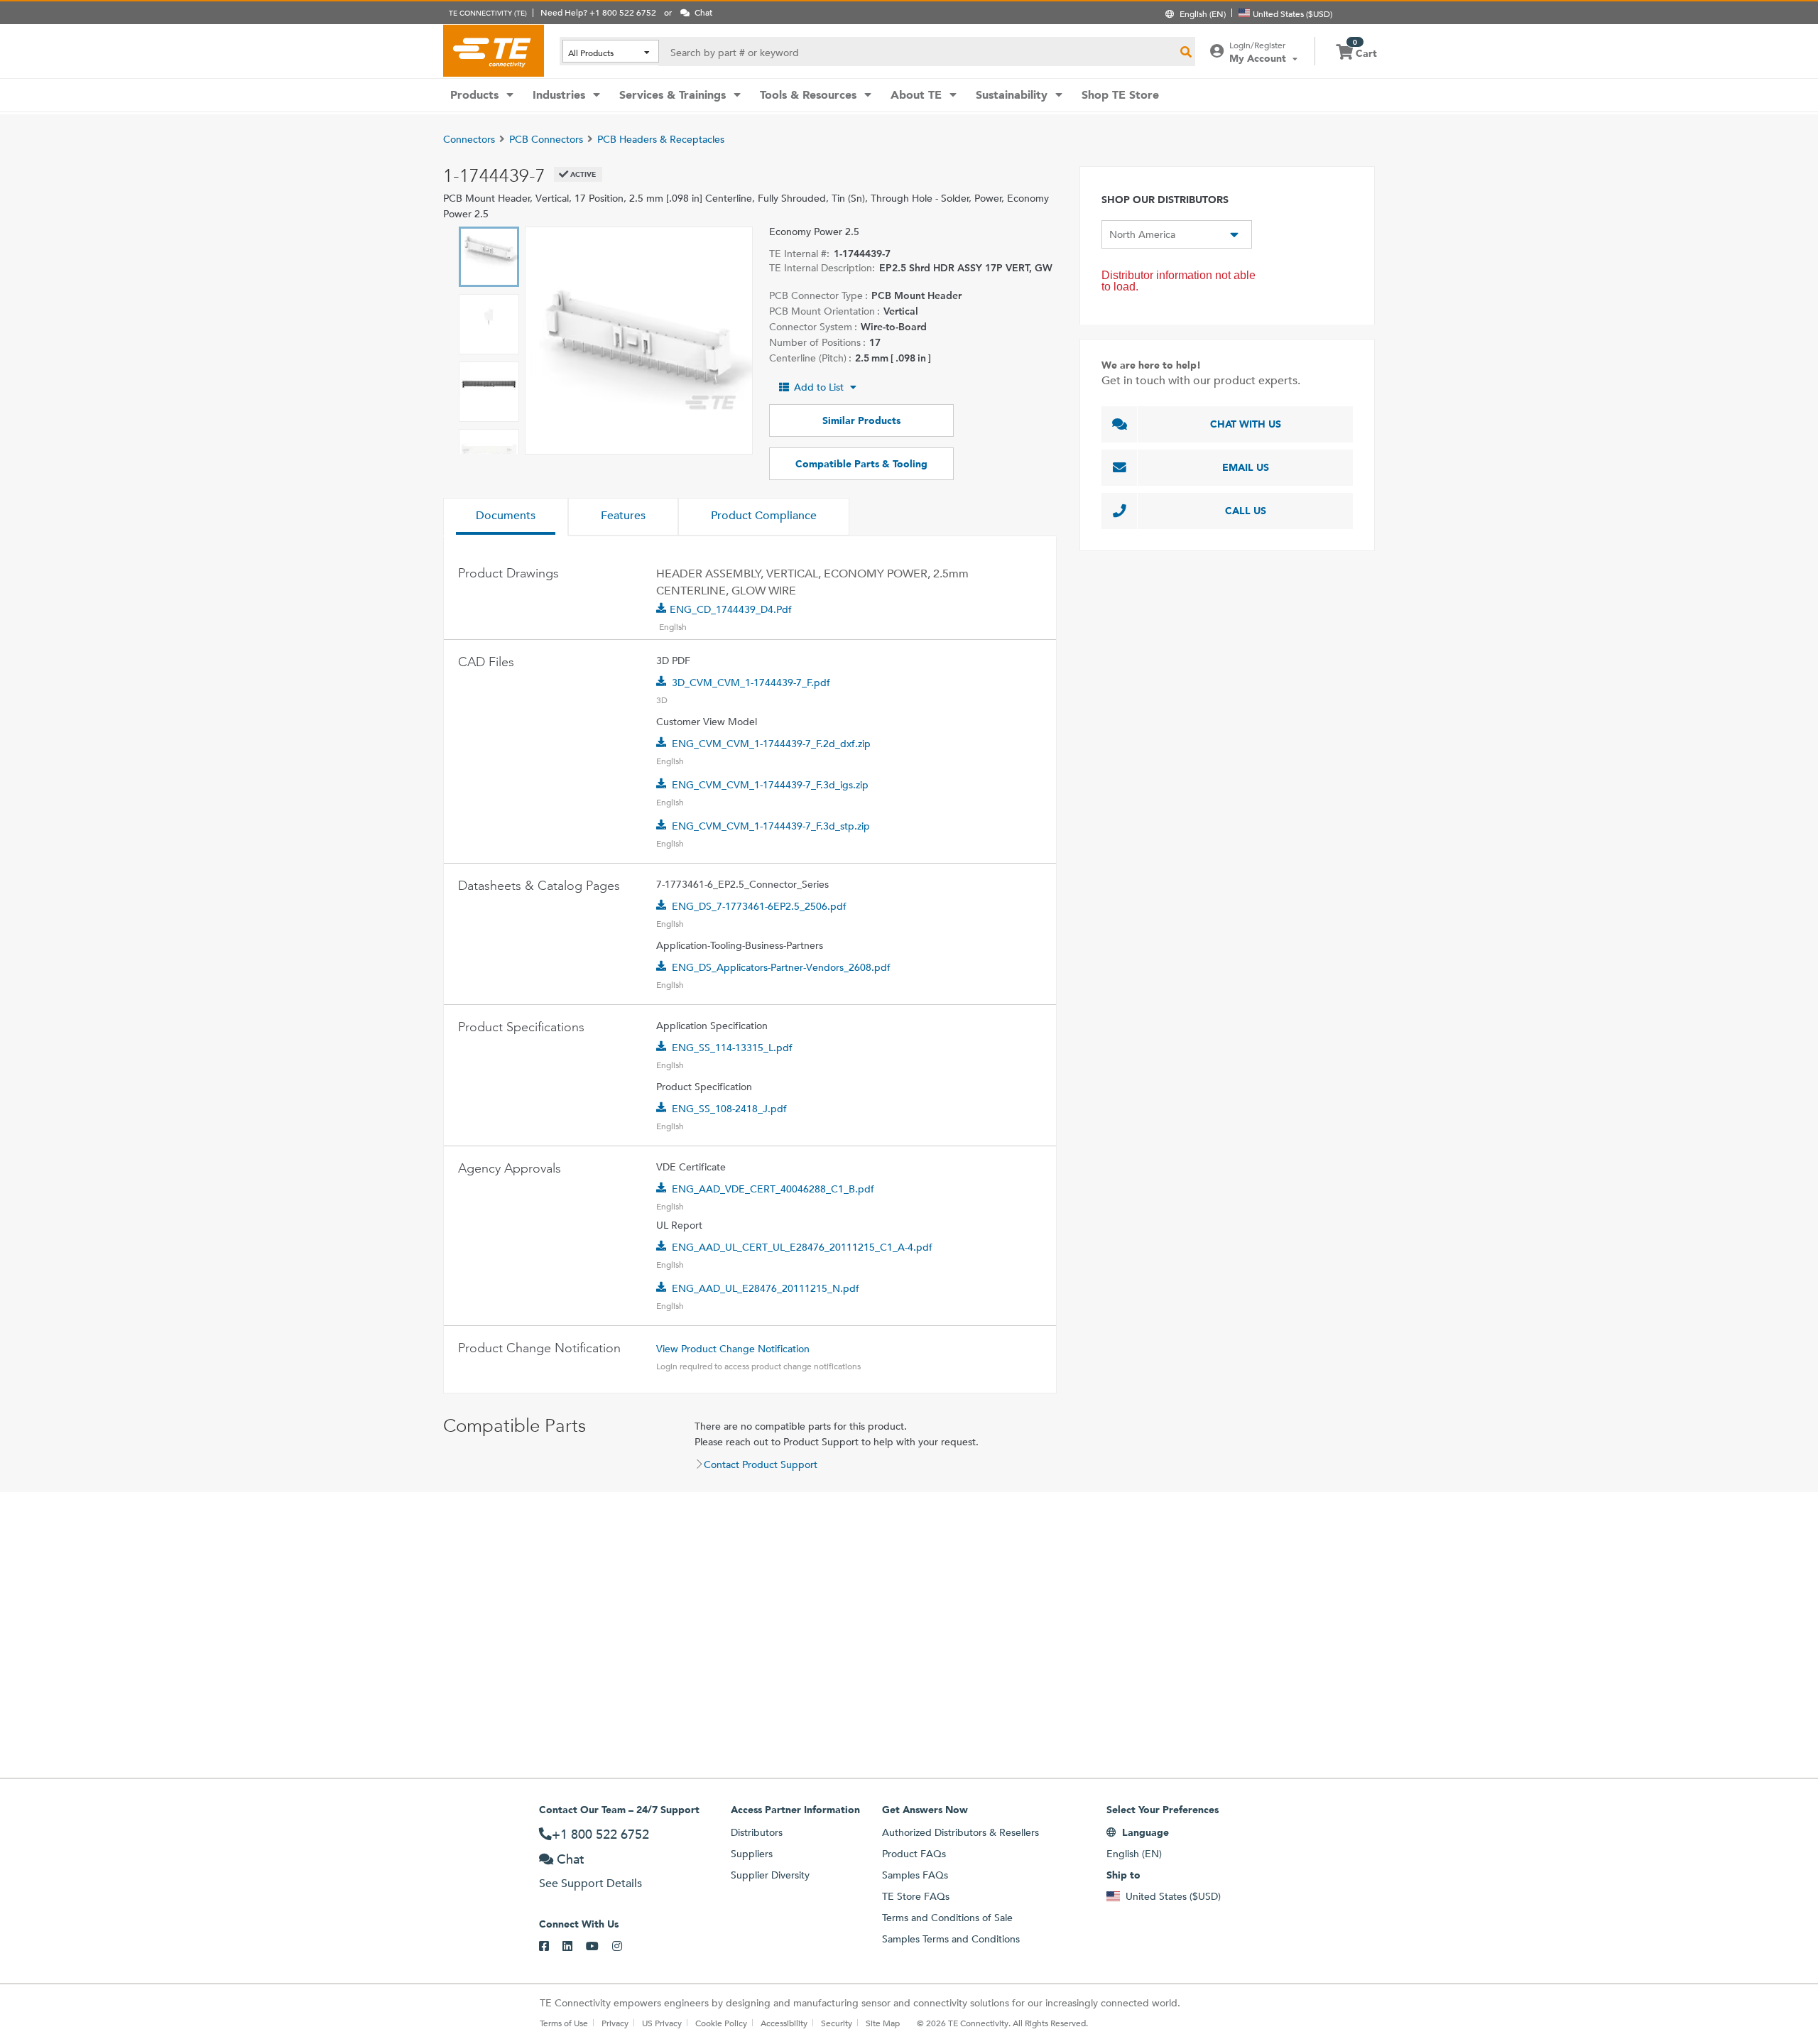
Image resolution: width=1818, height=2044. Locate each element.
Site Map (883, 2023)
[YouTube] (599, 1947)
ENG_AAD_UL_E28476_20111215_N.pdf (766, 1288)
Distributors (757, 1832)
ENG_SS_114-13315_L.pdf (732, 1048)
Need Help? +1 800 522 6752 (598, 12)
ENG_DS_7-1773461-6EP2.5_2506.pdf (759, 906)
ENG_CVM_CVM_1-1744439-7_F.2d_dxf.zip (771, 744)
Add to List (819, 387)
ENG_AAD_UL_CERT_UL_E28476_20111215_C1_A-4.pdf (802, 1247)
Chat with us (1246, 424)
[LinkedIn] (574, 1947)
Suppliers (752, 1854)
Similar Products (861, 420)
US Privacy (662, 2023)
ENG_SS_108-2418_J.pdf (729, 1109)
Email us (1246, 467)
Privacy (615, 2023)
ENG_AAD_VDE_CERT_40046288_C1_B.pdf (773, 1189)
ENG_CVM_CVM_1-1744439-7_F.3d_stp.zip (771, 826)
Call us (1246, 511)
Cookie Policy (721, 2023)
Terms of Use (564, 2023)
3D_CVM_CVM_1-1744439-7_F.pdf (751, 683)
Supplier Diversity (770, 1875)
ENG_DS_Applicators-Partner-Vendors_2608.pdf (781, 967)
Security (837, 2023)
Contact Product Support (761, 1464)
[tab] (506, 517)
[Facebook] (551, 1947)
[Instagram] (624, 1947)
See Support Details (590, 1883)
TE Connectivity (494, 50)
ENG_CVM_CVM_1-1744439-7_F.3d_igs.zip (770, 785)
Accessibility (784, 2023)
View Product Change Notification (733, 1349)
